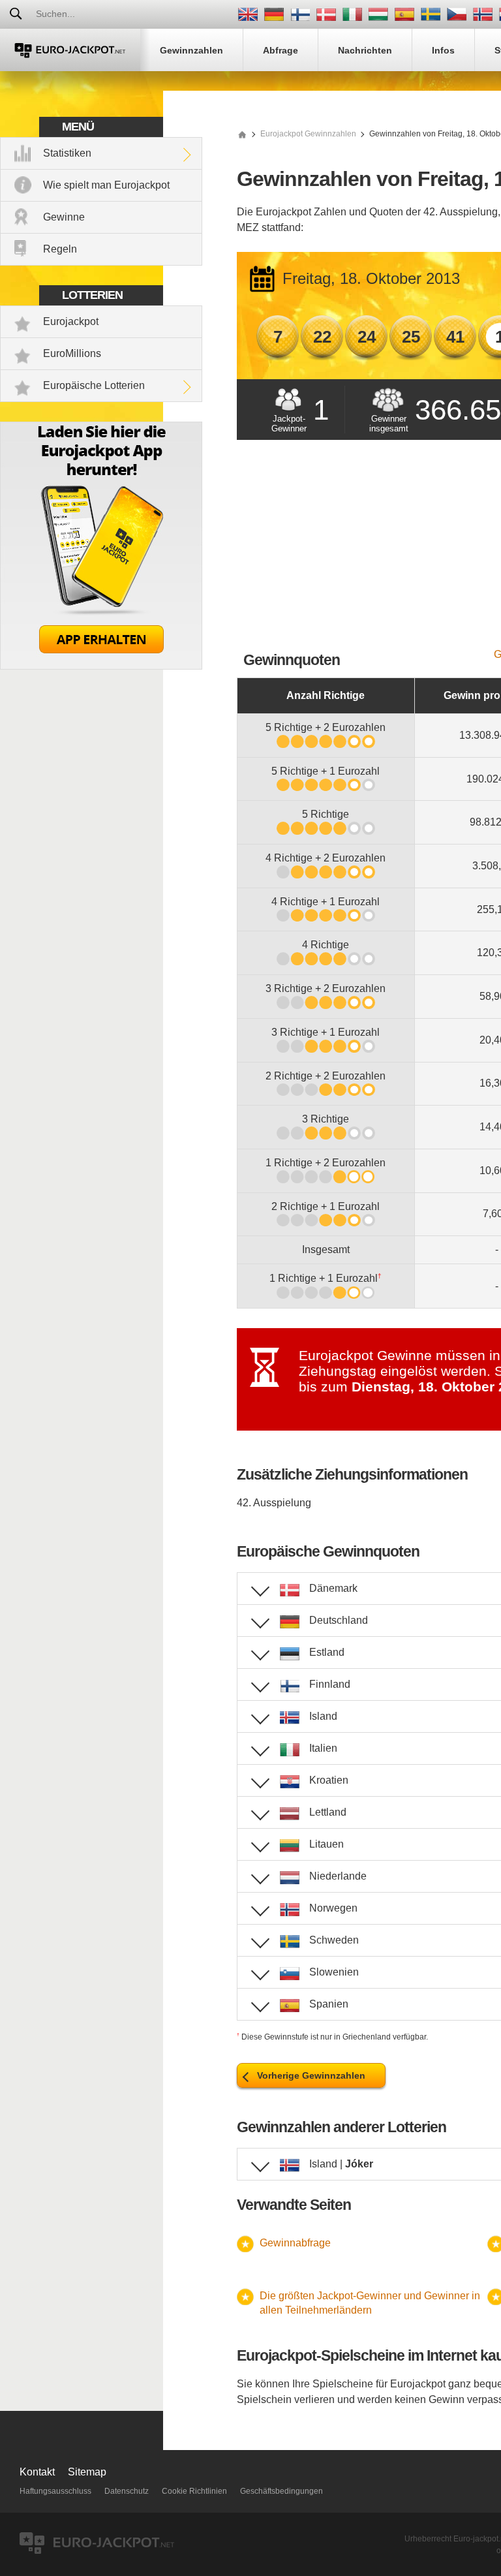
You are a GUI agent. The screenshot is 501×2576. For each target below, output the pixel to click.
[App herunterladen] (101, 666)
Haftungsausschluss (55, 2491)
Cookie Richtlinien (194, 2491)
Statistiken (67, 153)
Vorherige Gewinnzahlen (311, 2075)
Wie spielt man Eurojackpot (106, 185)
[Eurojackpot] (70, 50)
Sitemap (87, 2472)
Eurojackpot (71, 321)
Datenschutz (127, 2491)
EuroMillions (72, 353)
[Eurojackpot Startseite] (242, 134)
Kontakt (37, 2472)
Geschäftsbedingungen (281, 2491)
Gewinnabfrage (295, 2243)
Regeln (60, 249)
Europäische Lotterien (94, 385)
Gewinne (64, 217)
